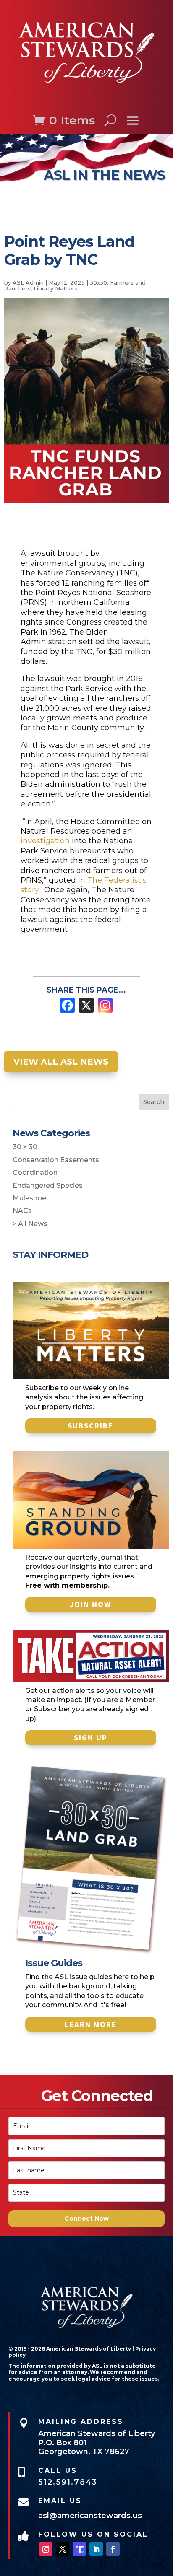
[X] (86, 1005)
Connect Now (87, 2218)
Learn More (91, 2024)
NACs (22, 1211)
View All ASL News (61, 1062)
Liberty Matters (55, 288)
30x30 (98, 282)
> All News (30, 1224)
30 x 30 (25, 1147)
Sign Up (91, 1738)
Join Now (90, 1604)
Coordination (35, 1173)
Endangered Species (48, 1186)
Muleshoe (29, 1198)
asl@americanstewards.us (90, 2516)
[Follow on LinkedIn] (96, 2549)
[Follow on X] (63, 2549)
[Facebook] (67, 1005)
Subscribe (90, 1426)
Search (154, 1102)
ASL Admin (28, 282)
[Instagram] (105, 1005)
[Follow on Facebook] (113, 2549)
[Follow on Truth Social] (79, 2549)
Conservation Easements (56, 1160)
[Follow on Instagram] (46, 2549)
